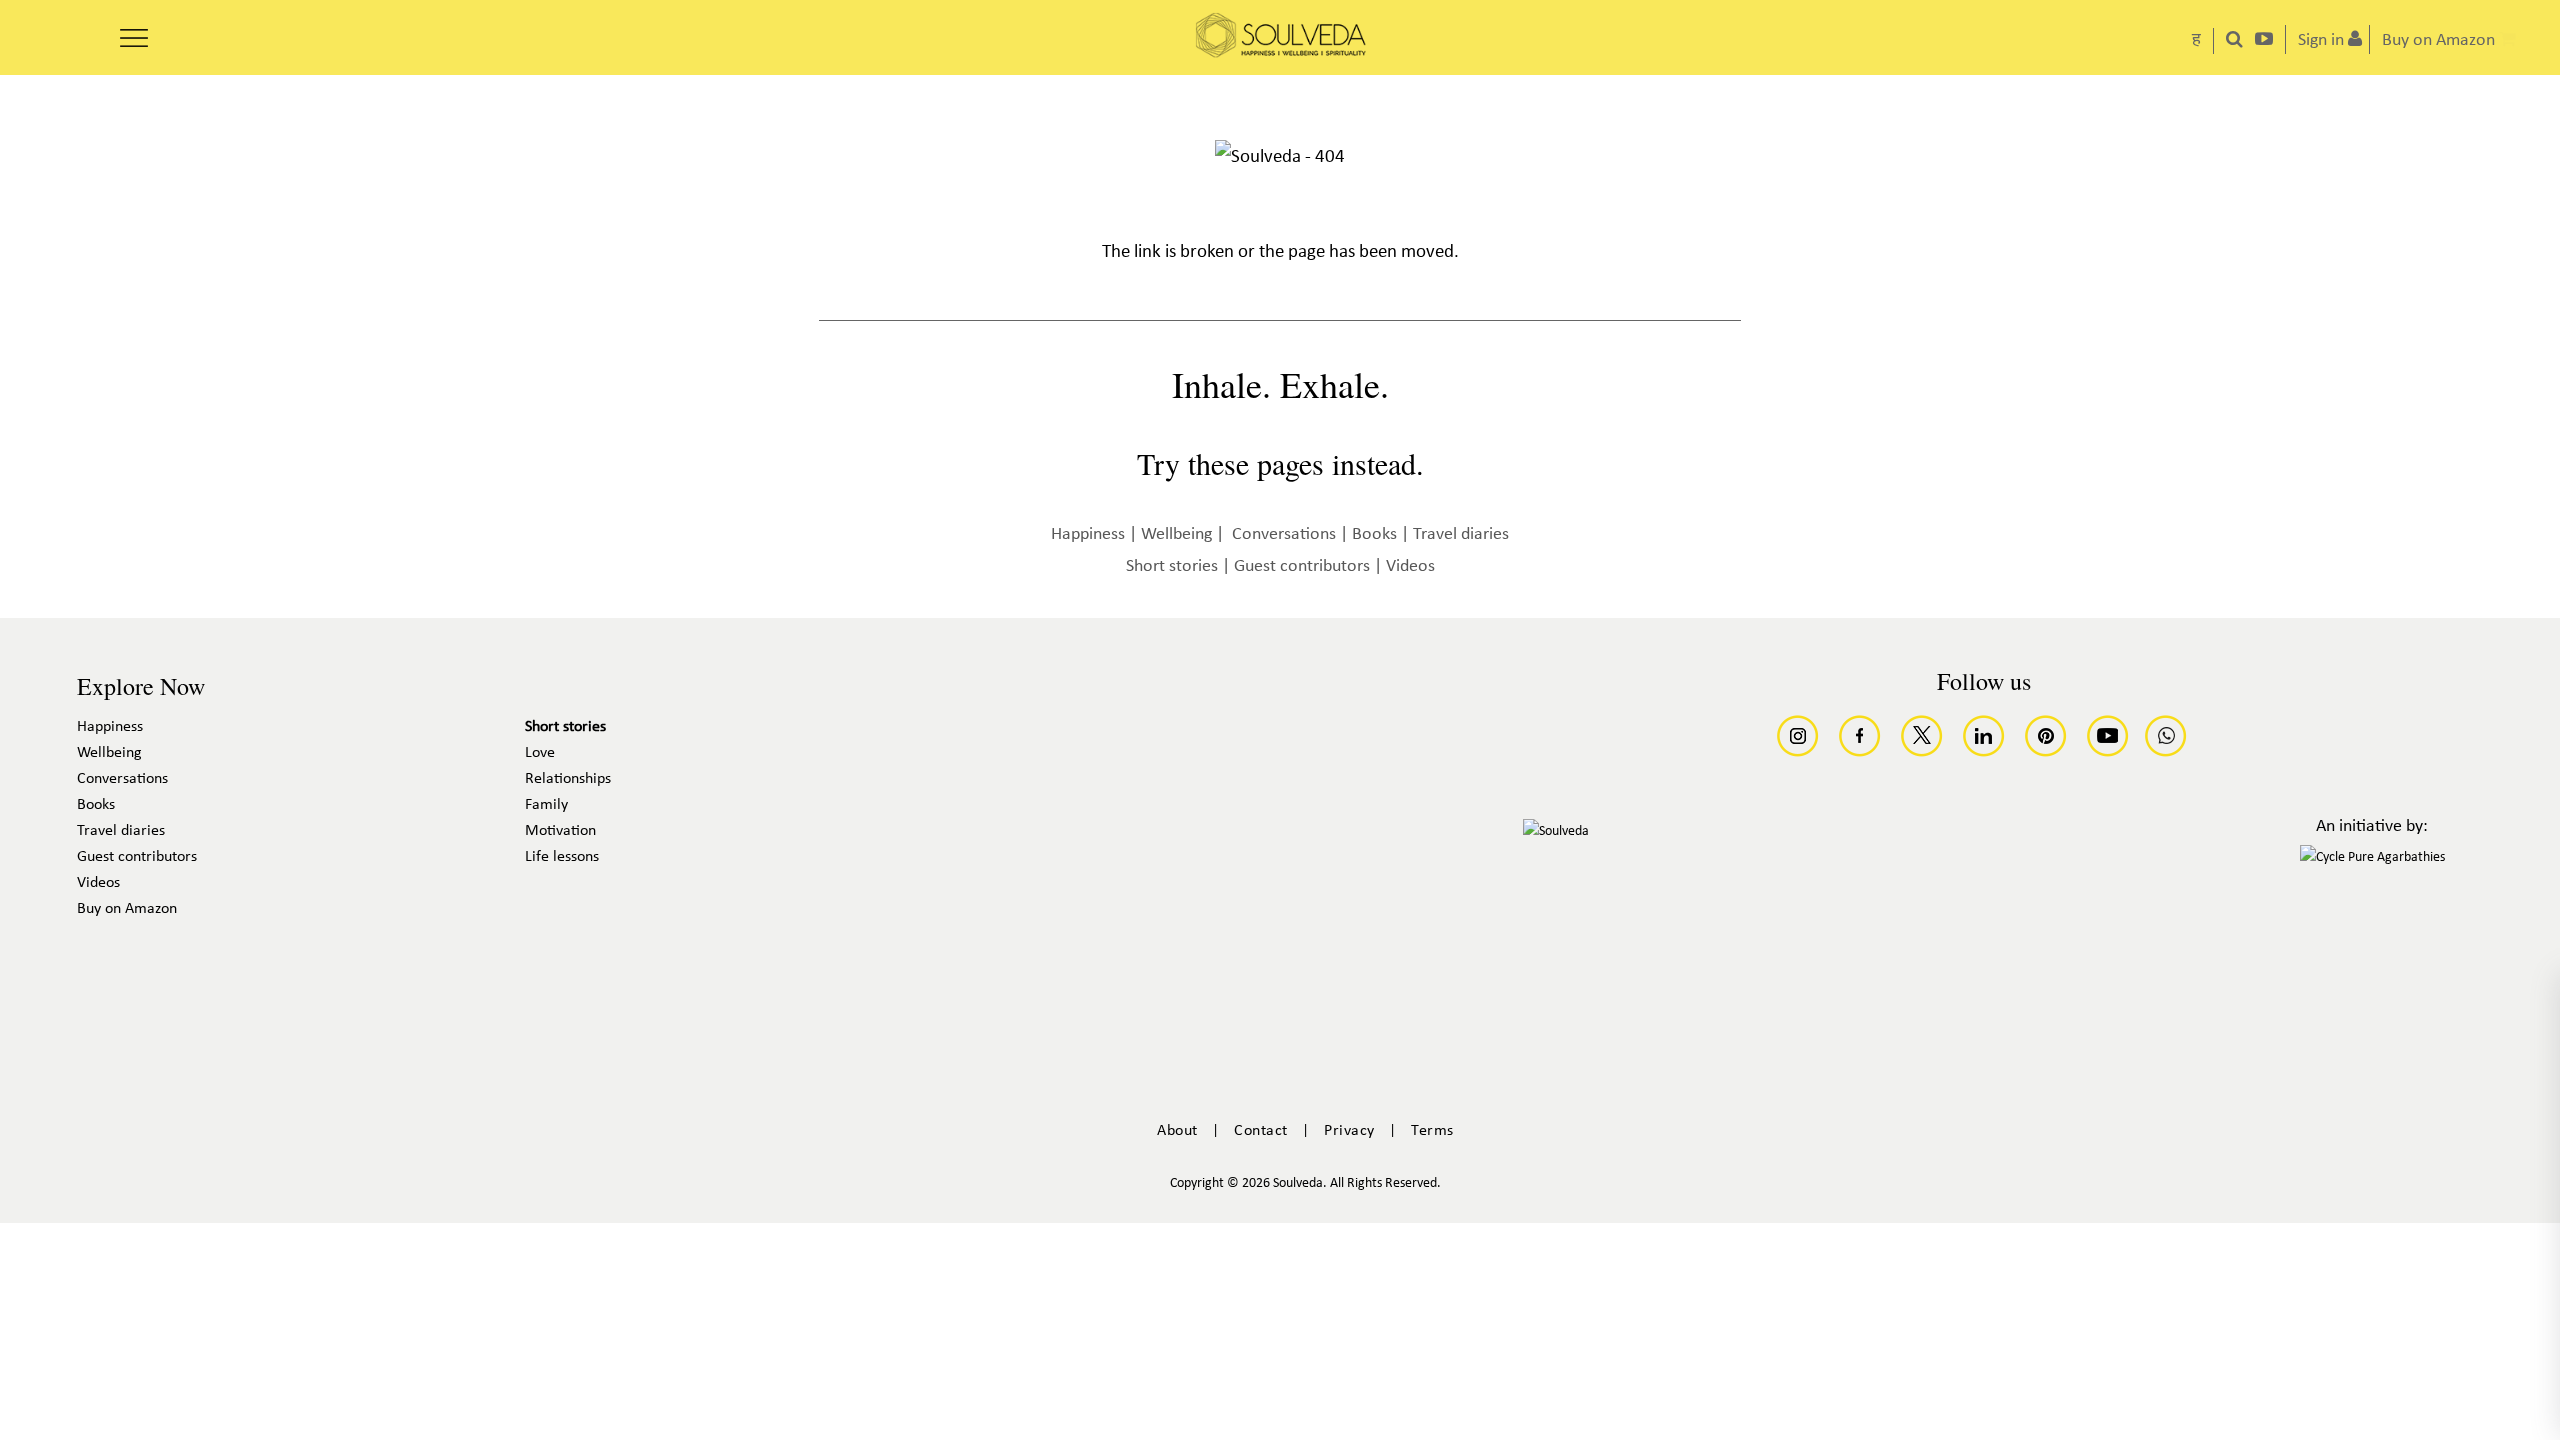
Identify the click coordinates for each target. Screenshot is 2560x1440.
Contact (1261, 1131)
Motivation (560, 831)
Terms (1432, 1131)
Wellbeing (1176, 534)
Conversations (1284, 534)
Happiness (1088, 534)
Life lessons (562, 857)
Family (546, 805)
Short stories (1172, 566)
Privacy (1349, 1131)
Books (1374, 534)
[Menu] (134, 31)
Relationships (568, 779)
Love (540, 753)
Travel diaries (1461, 534)
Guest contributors (1302, 566)
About (1177, 1131)
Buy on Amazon (127, 909)
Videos (1410, 566)
